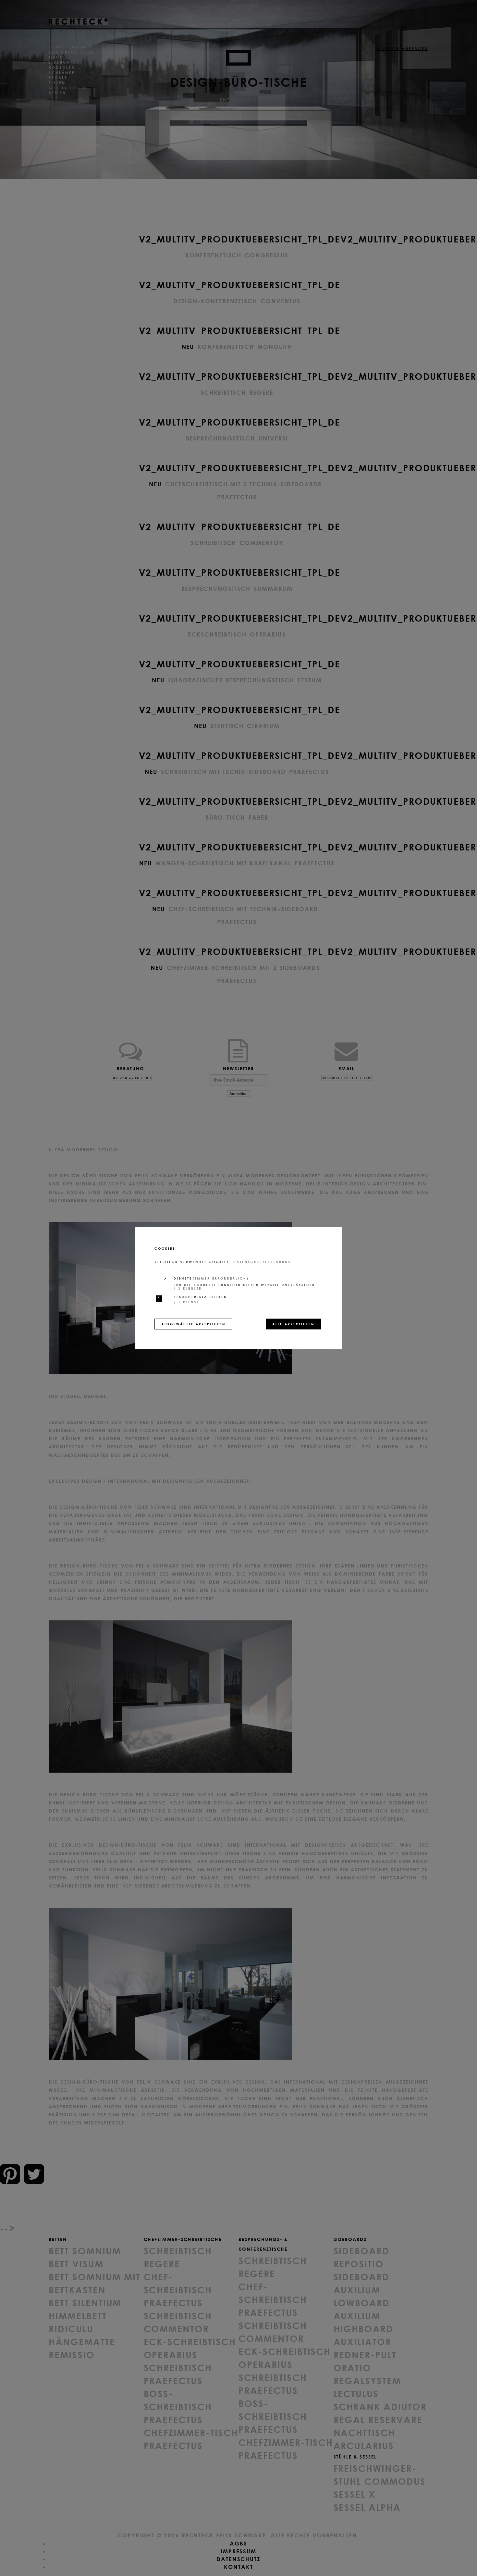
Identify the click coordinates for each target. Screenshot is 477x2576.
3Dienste (188, 1288)
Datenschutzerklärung (263, 1262)
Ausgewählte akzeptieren (193, 1324)
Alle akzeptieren (293, 1324)
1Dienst (186, 1302)
